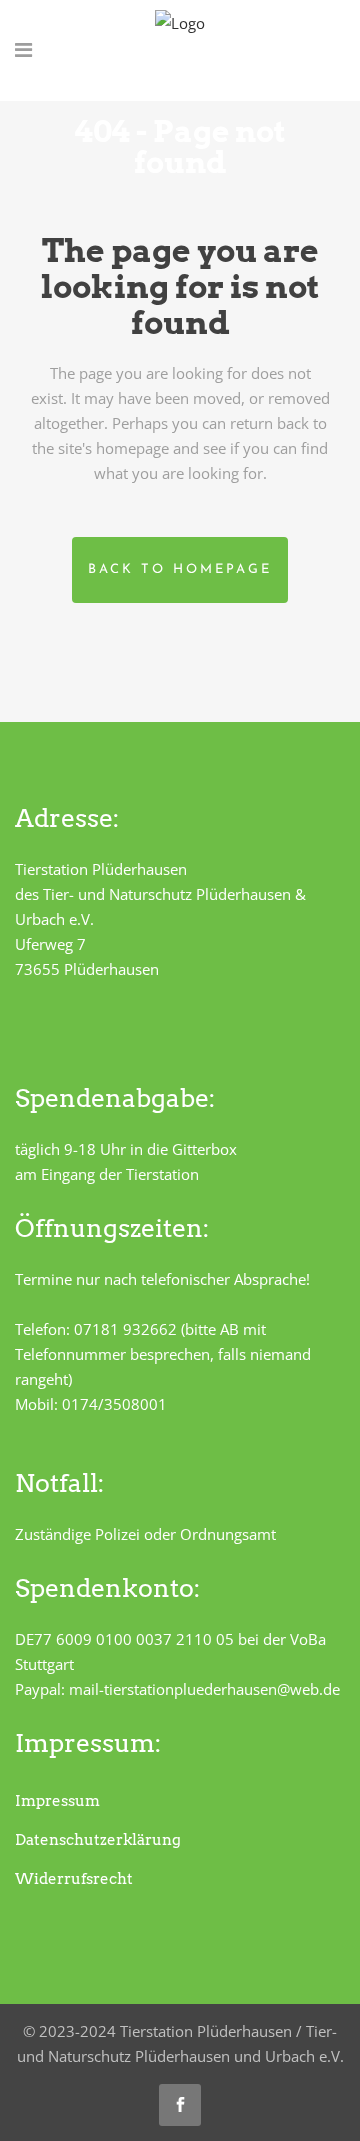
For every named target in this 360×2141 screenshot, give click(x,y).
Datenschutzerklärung (98, 1840)
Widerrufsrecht (74, 1879)
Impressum (57, 1801)
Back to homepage (180, 569)
